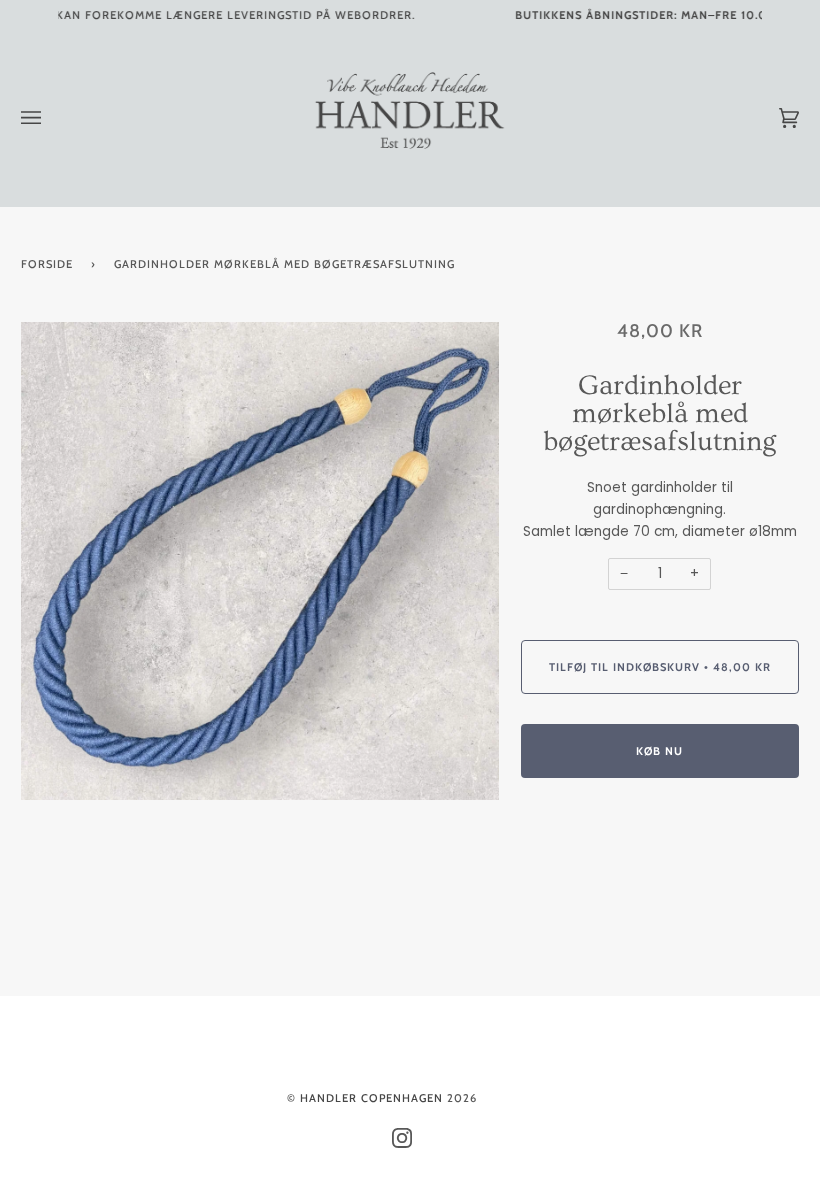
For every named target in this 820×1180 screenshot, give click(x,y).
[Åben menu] (51, 118)
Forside (47, 264)
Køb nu (659, 751)
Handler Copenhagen (371, 1098)
